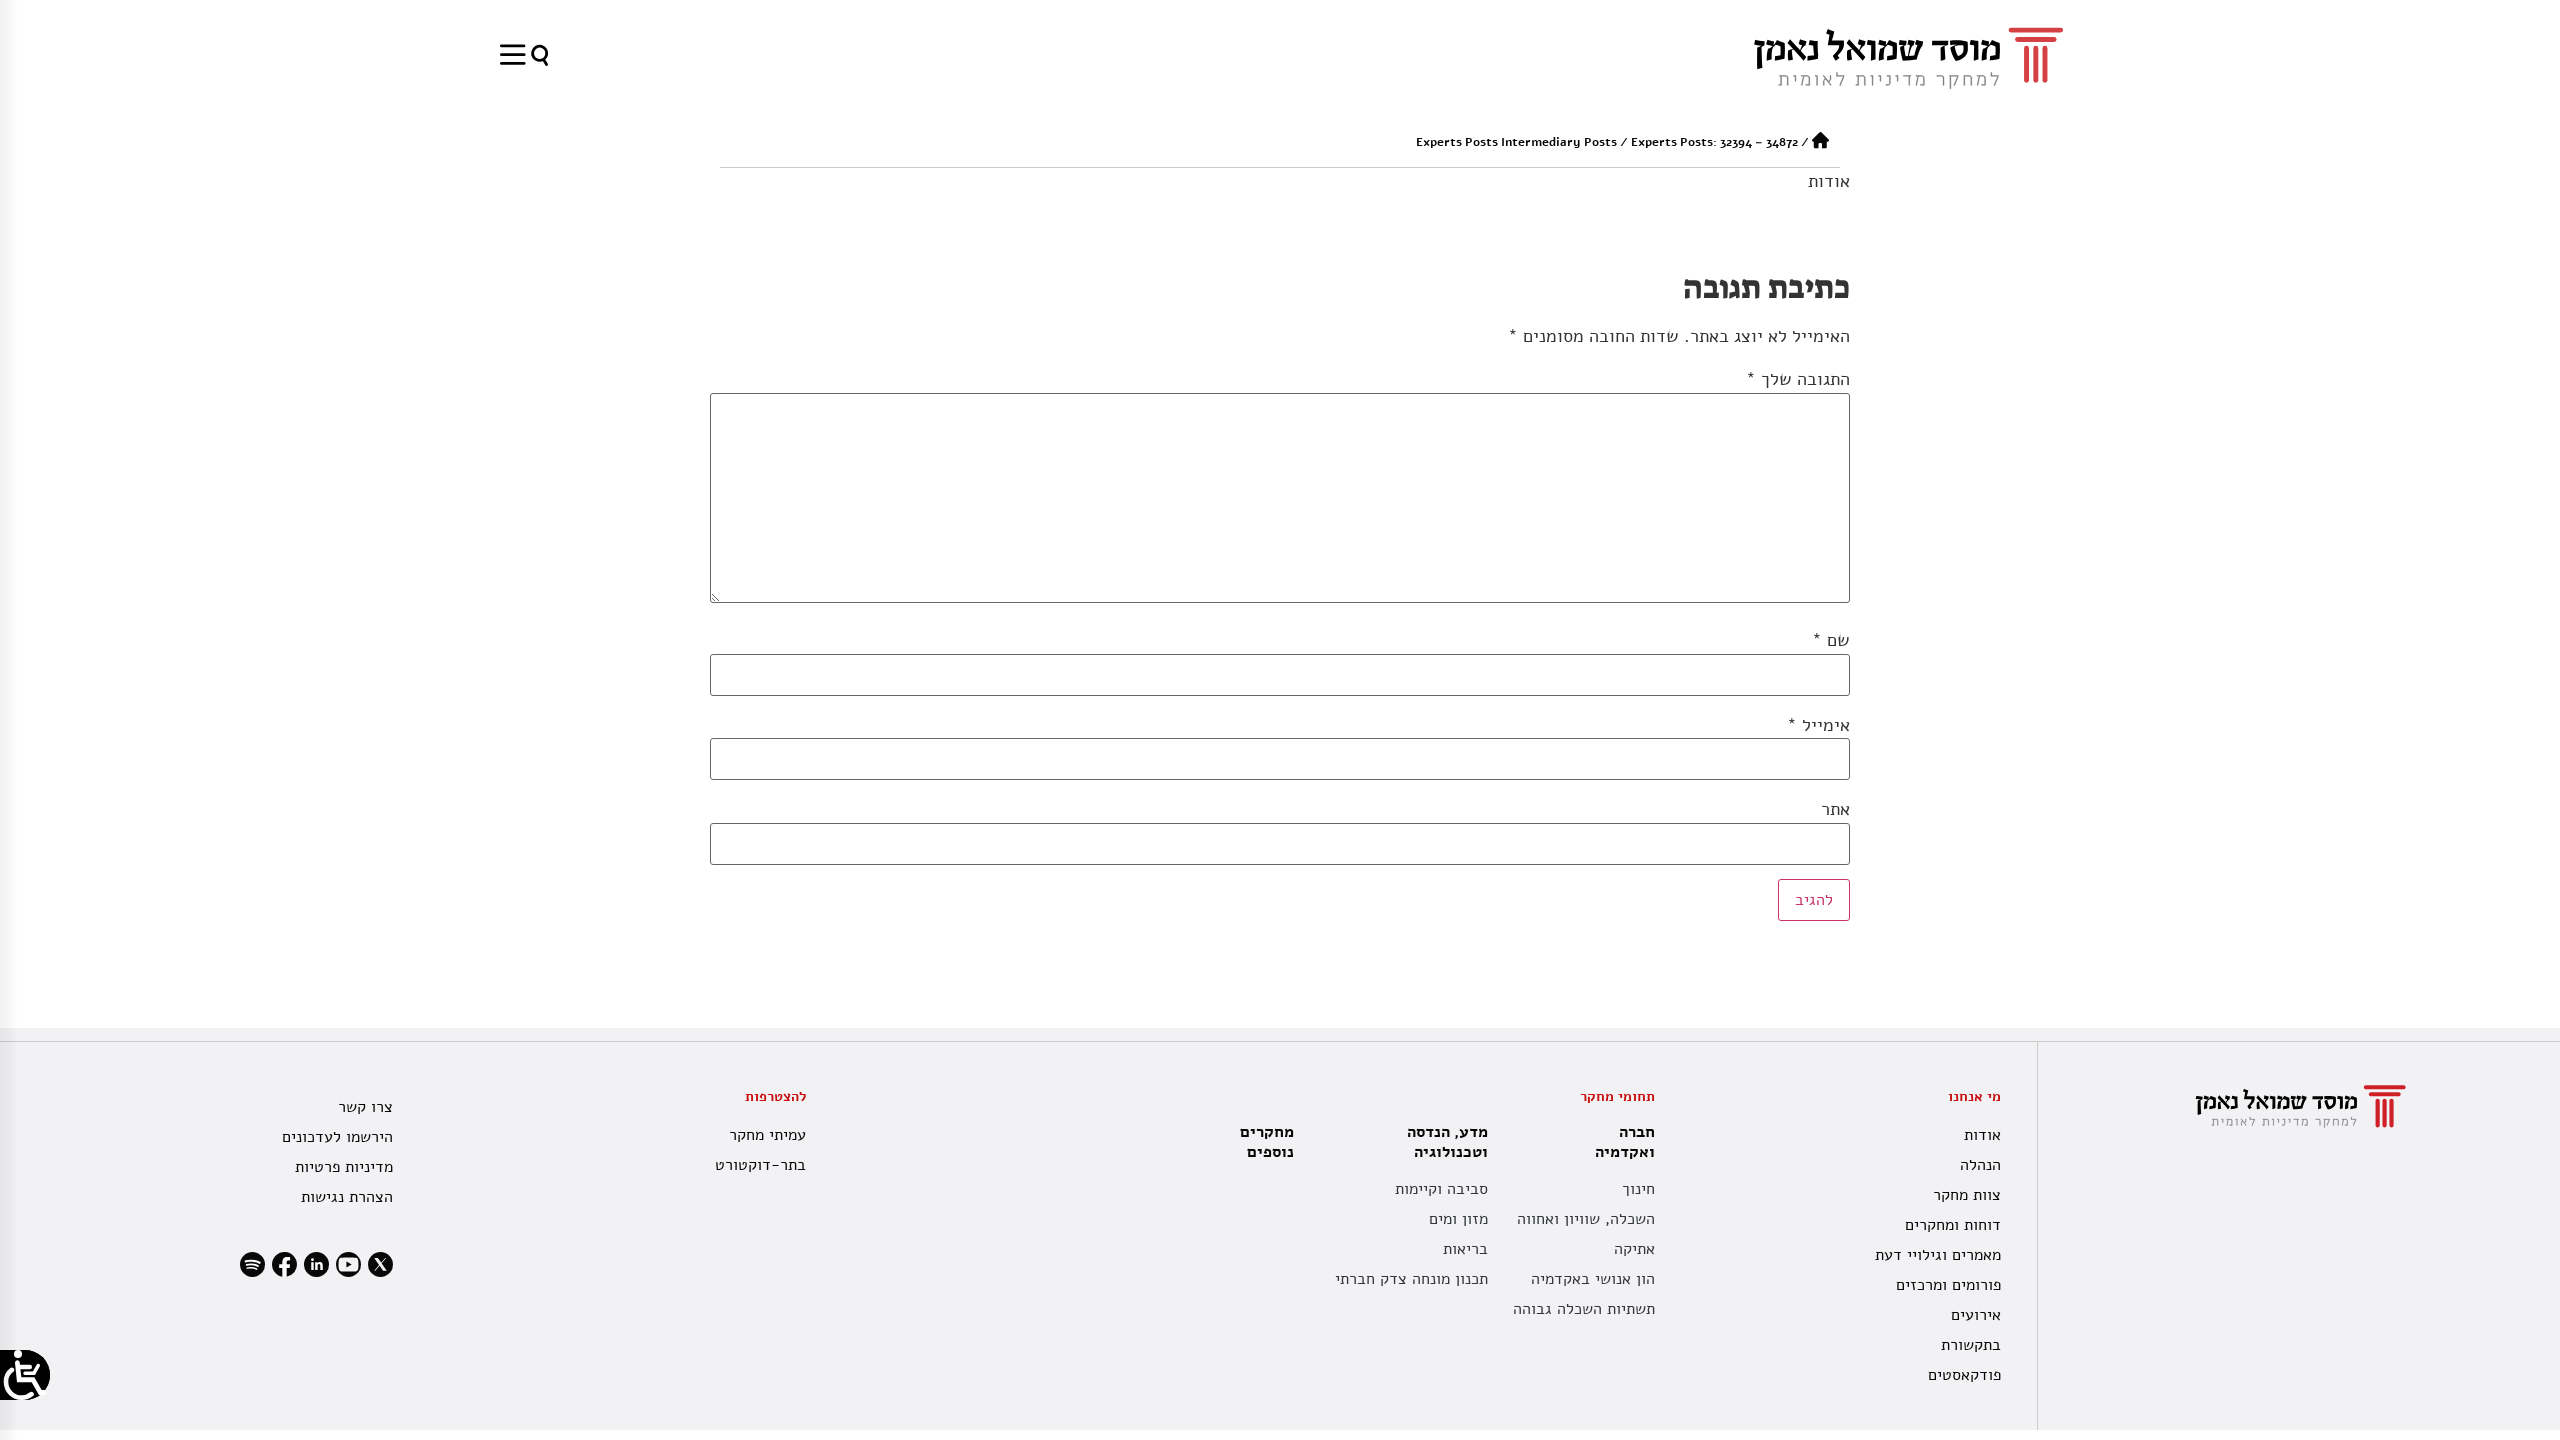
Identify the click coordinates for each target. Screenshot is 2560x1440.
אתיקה (1634, 1249)
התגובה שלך (1798, 379)
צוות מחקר (1967, 1195)
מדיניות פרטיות (344, 1167)
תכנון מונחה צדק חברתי (1411, 1279)
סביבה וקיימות (1441, 1189)
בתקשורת (1971, 1345)
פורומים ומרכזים (1948, 1285)
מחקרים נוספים (1267, 1142)
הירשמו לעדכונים (337, 1137)
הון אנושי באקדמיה (1593, 1279)
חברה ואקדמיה (1625, 1142)
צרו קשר (365, 1107)
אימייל (1818, 725)
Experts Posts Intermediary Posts (1516, 142)
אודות (1829, 181)
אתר (1835, 809)
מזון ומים (1458, 1219)
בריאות (1465, 1249)
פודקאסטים (1964, 1375)
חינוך (1638, 1189)
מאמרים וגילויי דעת (1938, 1255)
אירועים (1976, 1315)
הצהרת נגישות (347, 1197)
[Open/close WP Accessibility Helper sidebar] (25, 1375)
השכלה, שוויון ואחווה (1586, 1219)
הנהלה (1980, 1165)
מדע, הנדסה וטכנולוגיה (1447, 1142)
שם (1831, 640)
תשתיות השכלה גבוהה (1584, 1309)
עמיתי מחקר (767, 1135)
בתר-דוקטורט (760, 1165)
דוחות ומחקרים (1953, 1225)
